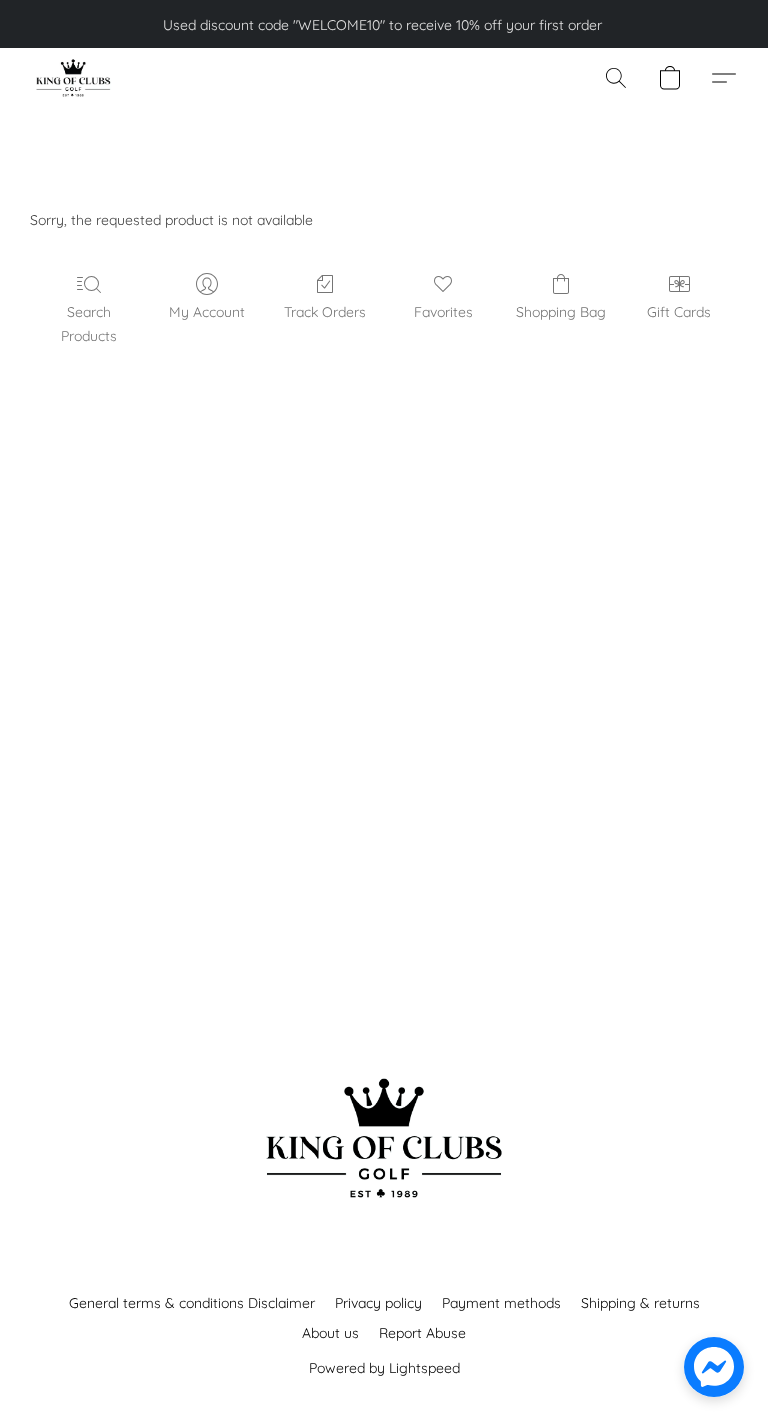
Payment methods (501, 1303)
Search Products (89, 324)
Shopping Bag (561, 312)
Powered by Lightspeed (384, 1368)
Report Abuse (422, 1333)
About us (330, 1333)
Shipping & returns (640, 1303)
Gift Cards (679, 312)
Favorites (443, 312)
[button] (72, 78)
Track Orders (325, 312)
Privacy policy (378, 1303)
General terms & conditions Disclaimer (192, 1303)
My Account (207, 312)
